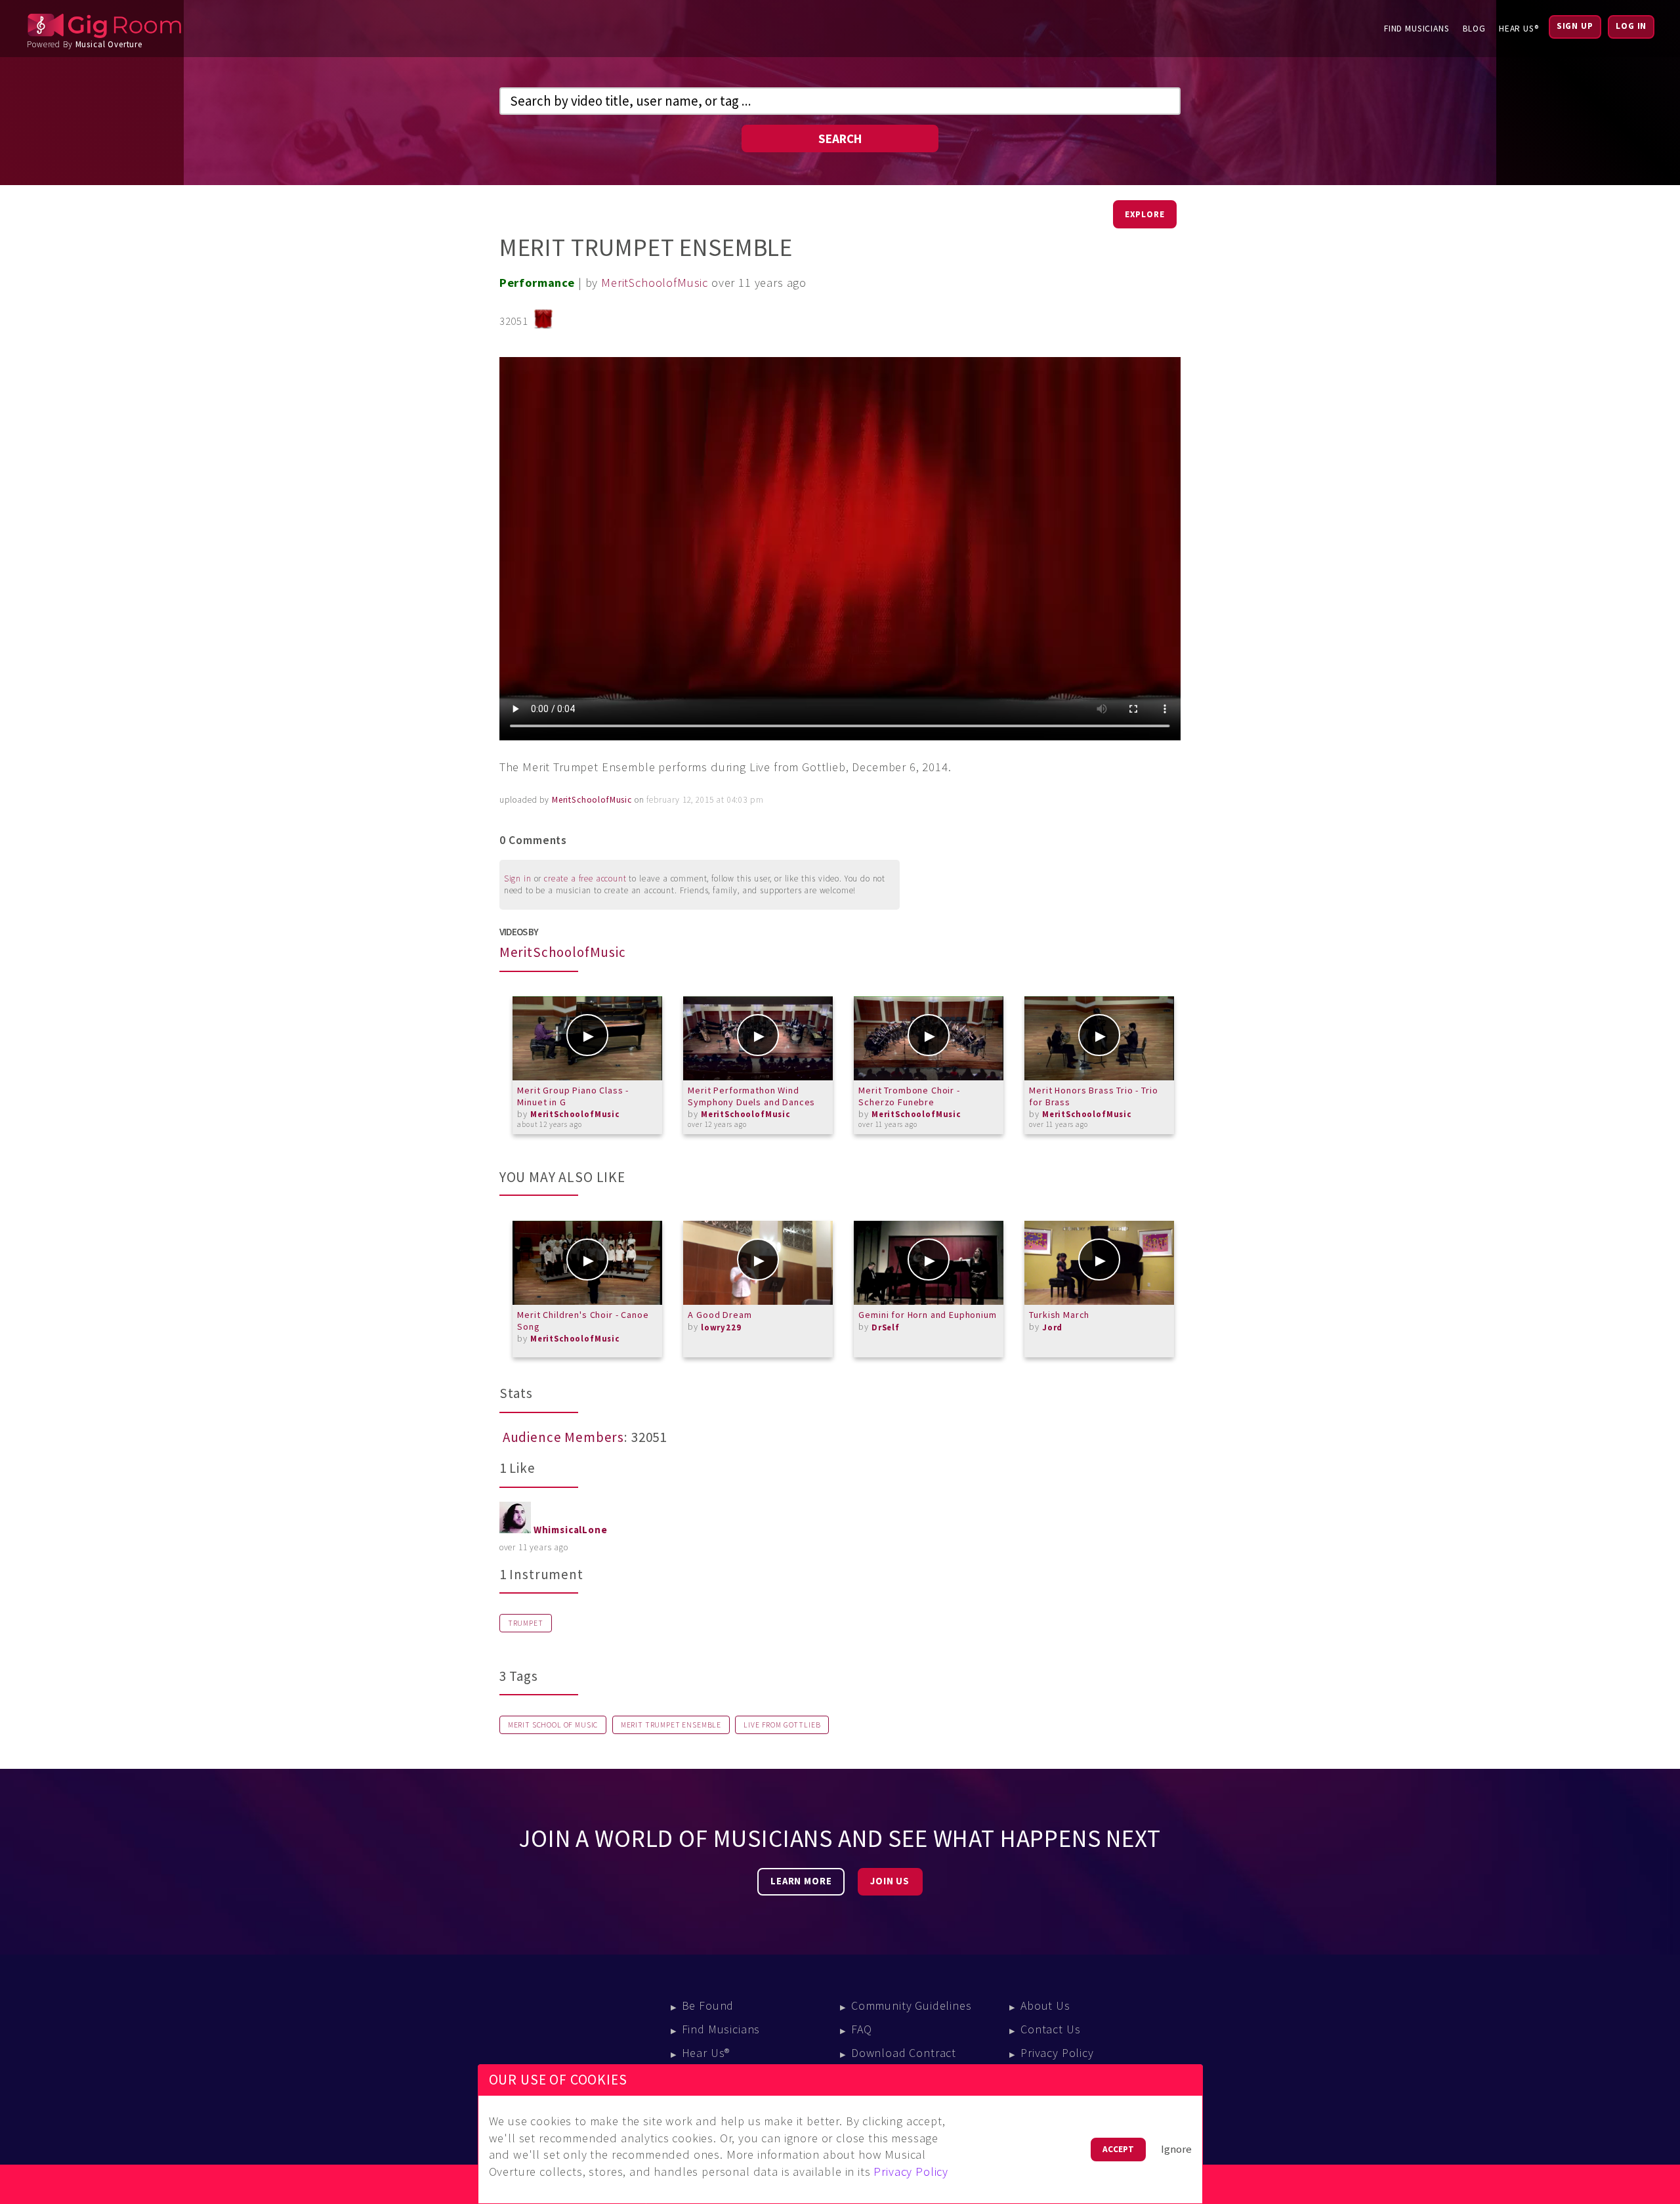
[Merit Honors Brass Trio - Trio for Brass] (1099, 1038)
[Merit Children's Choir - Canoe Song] (587, 1263)
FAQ (862, 2029)
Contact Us (1050, 2029)
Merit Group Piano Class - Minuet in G (573, 1096)
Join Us (890, 1881)
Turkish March (1059, 1315)
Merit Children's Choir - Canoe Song (583, 1321)
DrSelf (886, 1327)
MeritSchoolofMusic (655, 283)
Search (840, 138)
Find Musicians (1417, 29)
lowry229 (721, 1327)
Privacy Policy (1057, 2053)
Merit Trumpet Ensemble (671, 1725)
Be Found (708, 2005)
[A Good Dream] (758, 1263)
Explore (1145, 214)
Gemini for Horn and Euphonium (927, 1315)
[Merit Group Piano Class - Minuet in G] (587, 1038)
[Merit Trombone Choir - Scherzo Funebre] (929, 1038)
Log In (1631, 26)
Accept (1118, 2149)
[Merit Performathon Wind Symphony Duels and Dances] (758, 1038)
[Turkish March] (1099, 1263)
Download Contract (904, 2053)
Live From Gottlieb (782, 1725)
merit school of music (553, 1725)
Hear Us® (1519, 29)
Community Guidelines (912, 2005)
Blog (1474, 29)
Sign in (518, 879)
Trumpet (526, 1623)
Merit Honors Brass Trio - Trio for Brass (1093, 1096)
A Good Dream (720, 1315)
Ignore (1176, 2149)
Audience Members (563, 1437)
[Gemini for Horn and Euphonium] (929, 1263)
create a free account (585, 879)
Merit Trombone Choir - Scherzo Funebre (909, 1096)
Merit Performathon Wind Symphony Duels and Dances (751, 1096)
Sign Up (1575, 26)
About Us (1045, 2005)
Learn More (801, 1881)
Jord (1052, 1327)
